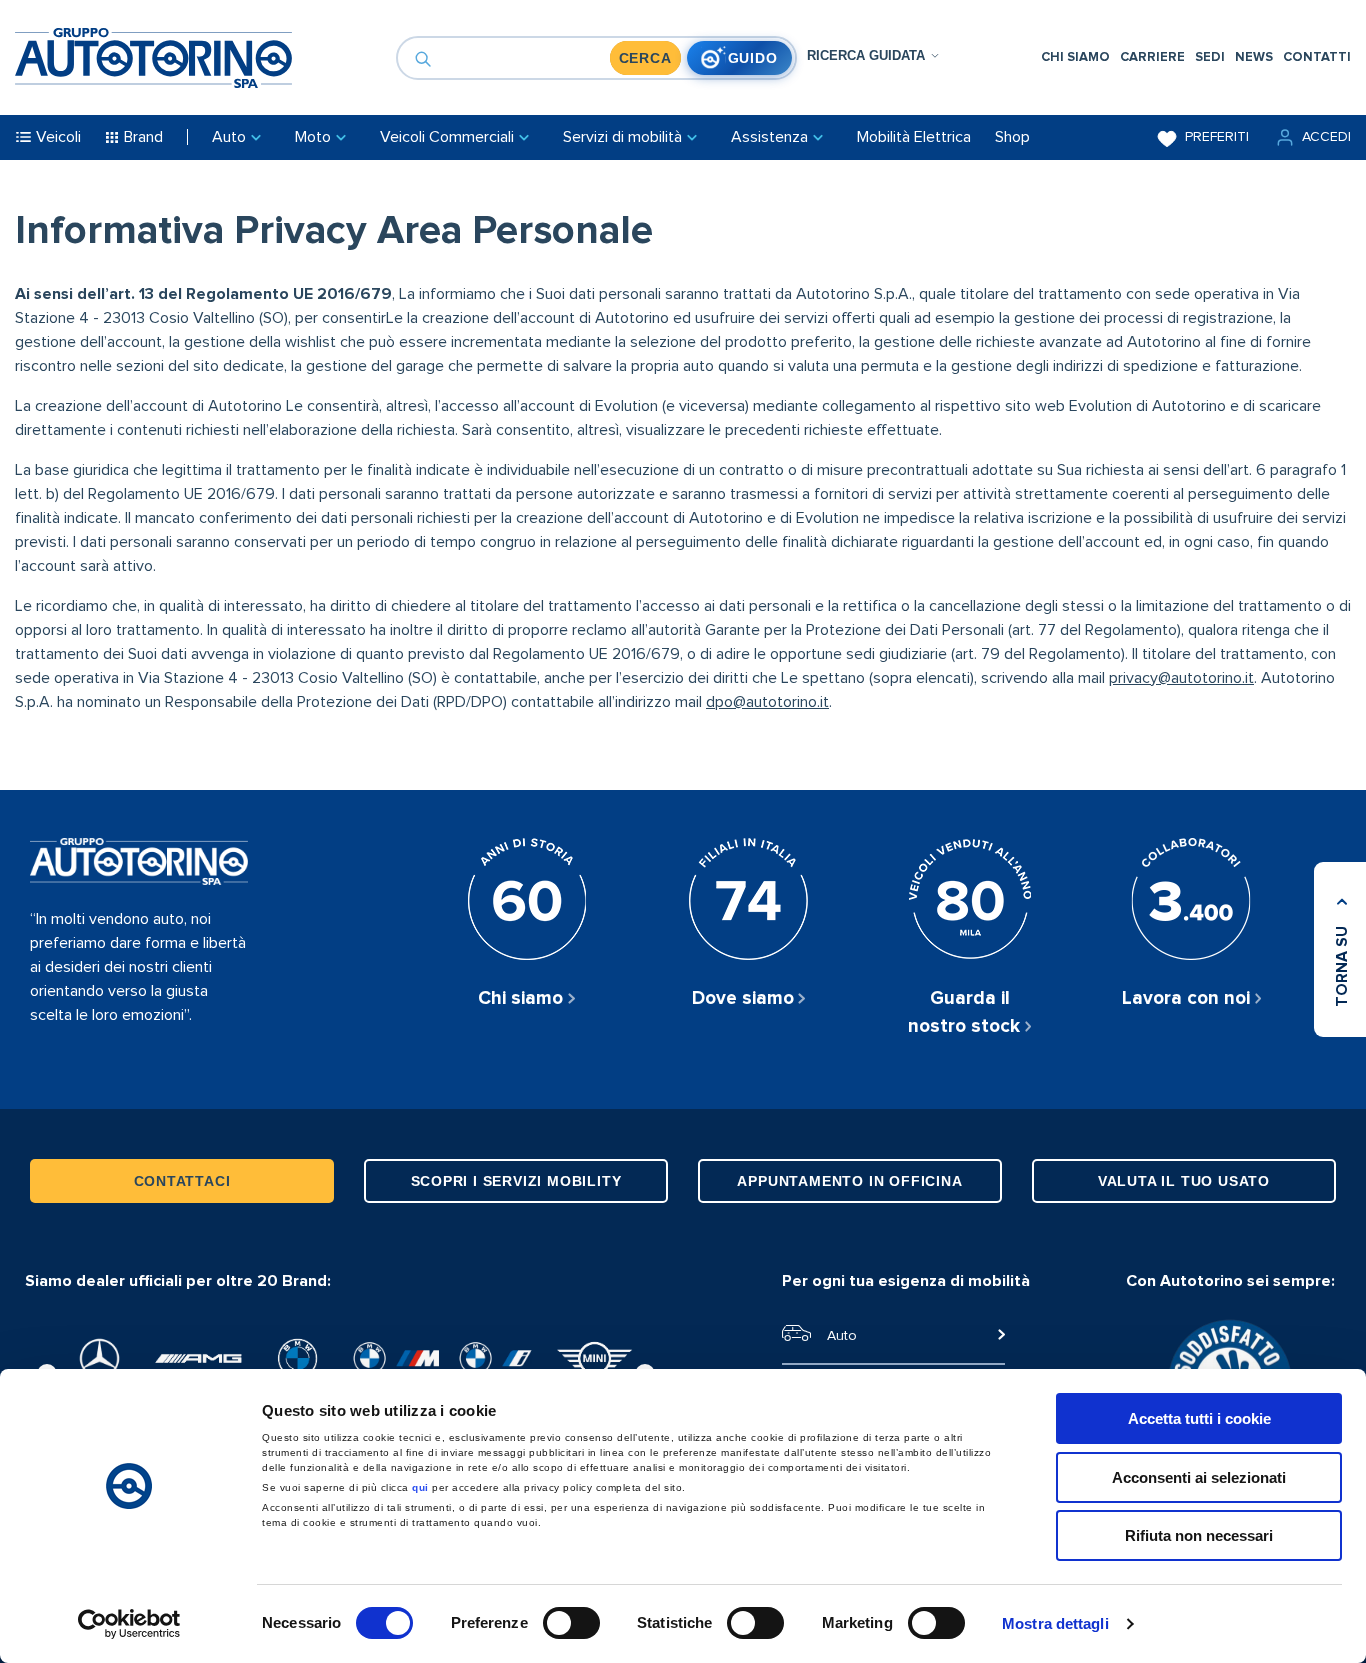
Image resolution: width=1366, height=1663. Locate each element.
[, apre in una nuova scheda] (99, 1358)
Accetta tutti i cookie (1199, 1418)
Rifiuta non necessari (1199, 1535)
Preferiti (1217, 137)
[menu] (1196, 57)
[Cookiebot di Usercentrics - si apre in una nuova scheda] (129, 1624)
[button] (1312, 137)
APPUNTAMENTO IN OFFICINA (849, 1181)
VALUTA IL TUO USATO (1184, 1181)
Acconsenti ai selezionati (1199, 1477)
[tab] (873, 55)
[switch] (571, 1623)
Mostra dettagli (1055, 1623)
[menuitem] (1075, 57)
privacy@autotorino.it (1181, 678)
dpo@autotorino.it (767, 702)
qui (420, 1487)
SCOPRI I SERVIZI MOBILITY (516, 1181)
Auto (842, 1336)
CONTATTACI (182, 1181)
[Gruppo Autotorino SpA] (153, 58)
